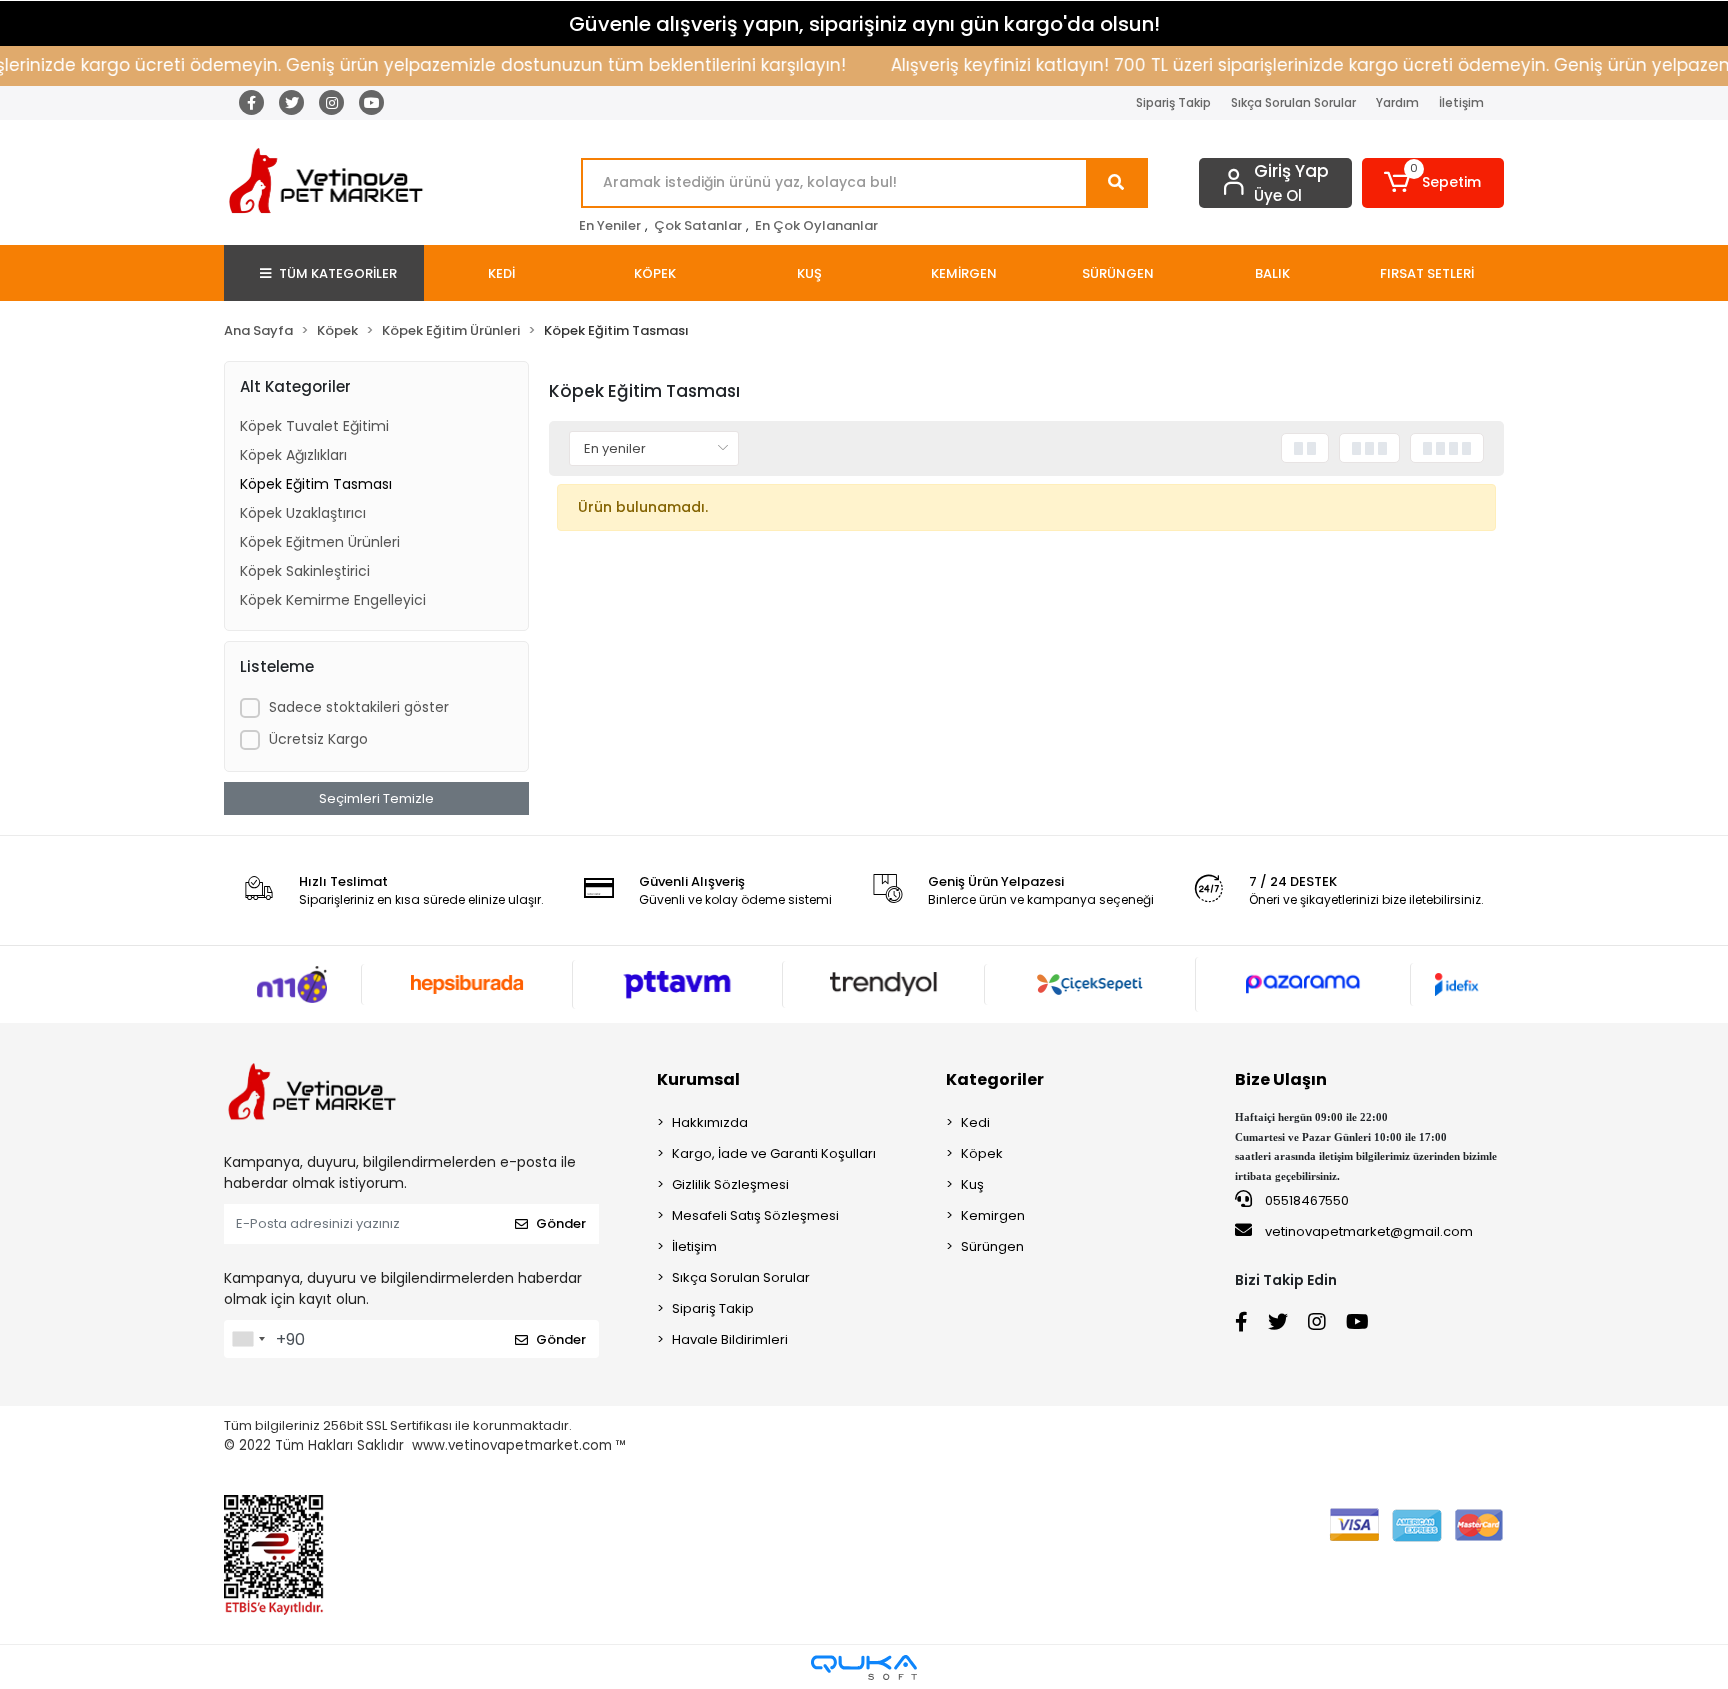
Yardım (1397, 102)
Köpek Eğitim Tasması (316, 484)
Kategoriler (995, 1079)
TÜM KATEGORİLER (338, 273)
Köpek (982, 1153)
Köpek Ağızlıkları (293, 455)
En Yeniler (610, 225)
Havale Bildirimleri (730, 1339)
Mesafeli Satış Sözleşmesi (755, 1215)
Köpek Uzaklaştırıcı (303, 513)
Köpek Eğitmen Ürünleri (320, 542)
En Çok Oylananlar (816, 225)
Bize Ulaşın (1281, 1079)
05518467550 (1305, 1200)
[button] (1433, 183)
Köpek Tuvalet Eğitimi (314, 426)
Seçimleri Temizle (376, 798)
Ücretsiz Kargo (318, 739)
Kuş (972, 1184)
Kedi (975, 1122)
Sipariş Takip (1173, 102)
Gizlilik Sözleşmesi (730, 1184)
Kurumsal (698, 1079)
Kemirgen (993, 1215)
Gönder (561, 1223)
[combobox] (248, 1339)
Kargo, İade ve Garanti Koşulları (774, 1153)
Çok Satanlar (698, 225)
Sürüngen (992, 1246)
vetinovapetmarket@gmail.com (1369, 1231)
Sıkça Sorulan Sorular (1293, 102)
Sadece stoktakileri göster (359, 707)
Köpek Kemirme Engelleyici (333, 600)
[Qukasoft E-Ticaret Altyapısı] (864, 1667)
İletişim (1461, 102)
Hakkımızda (710, 1122)
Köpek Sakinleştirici (305, 571)
